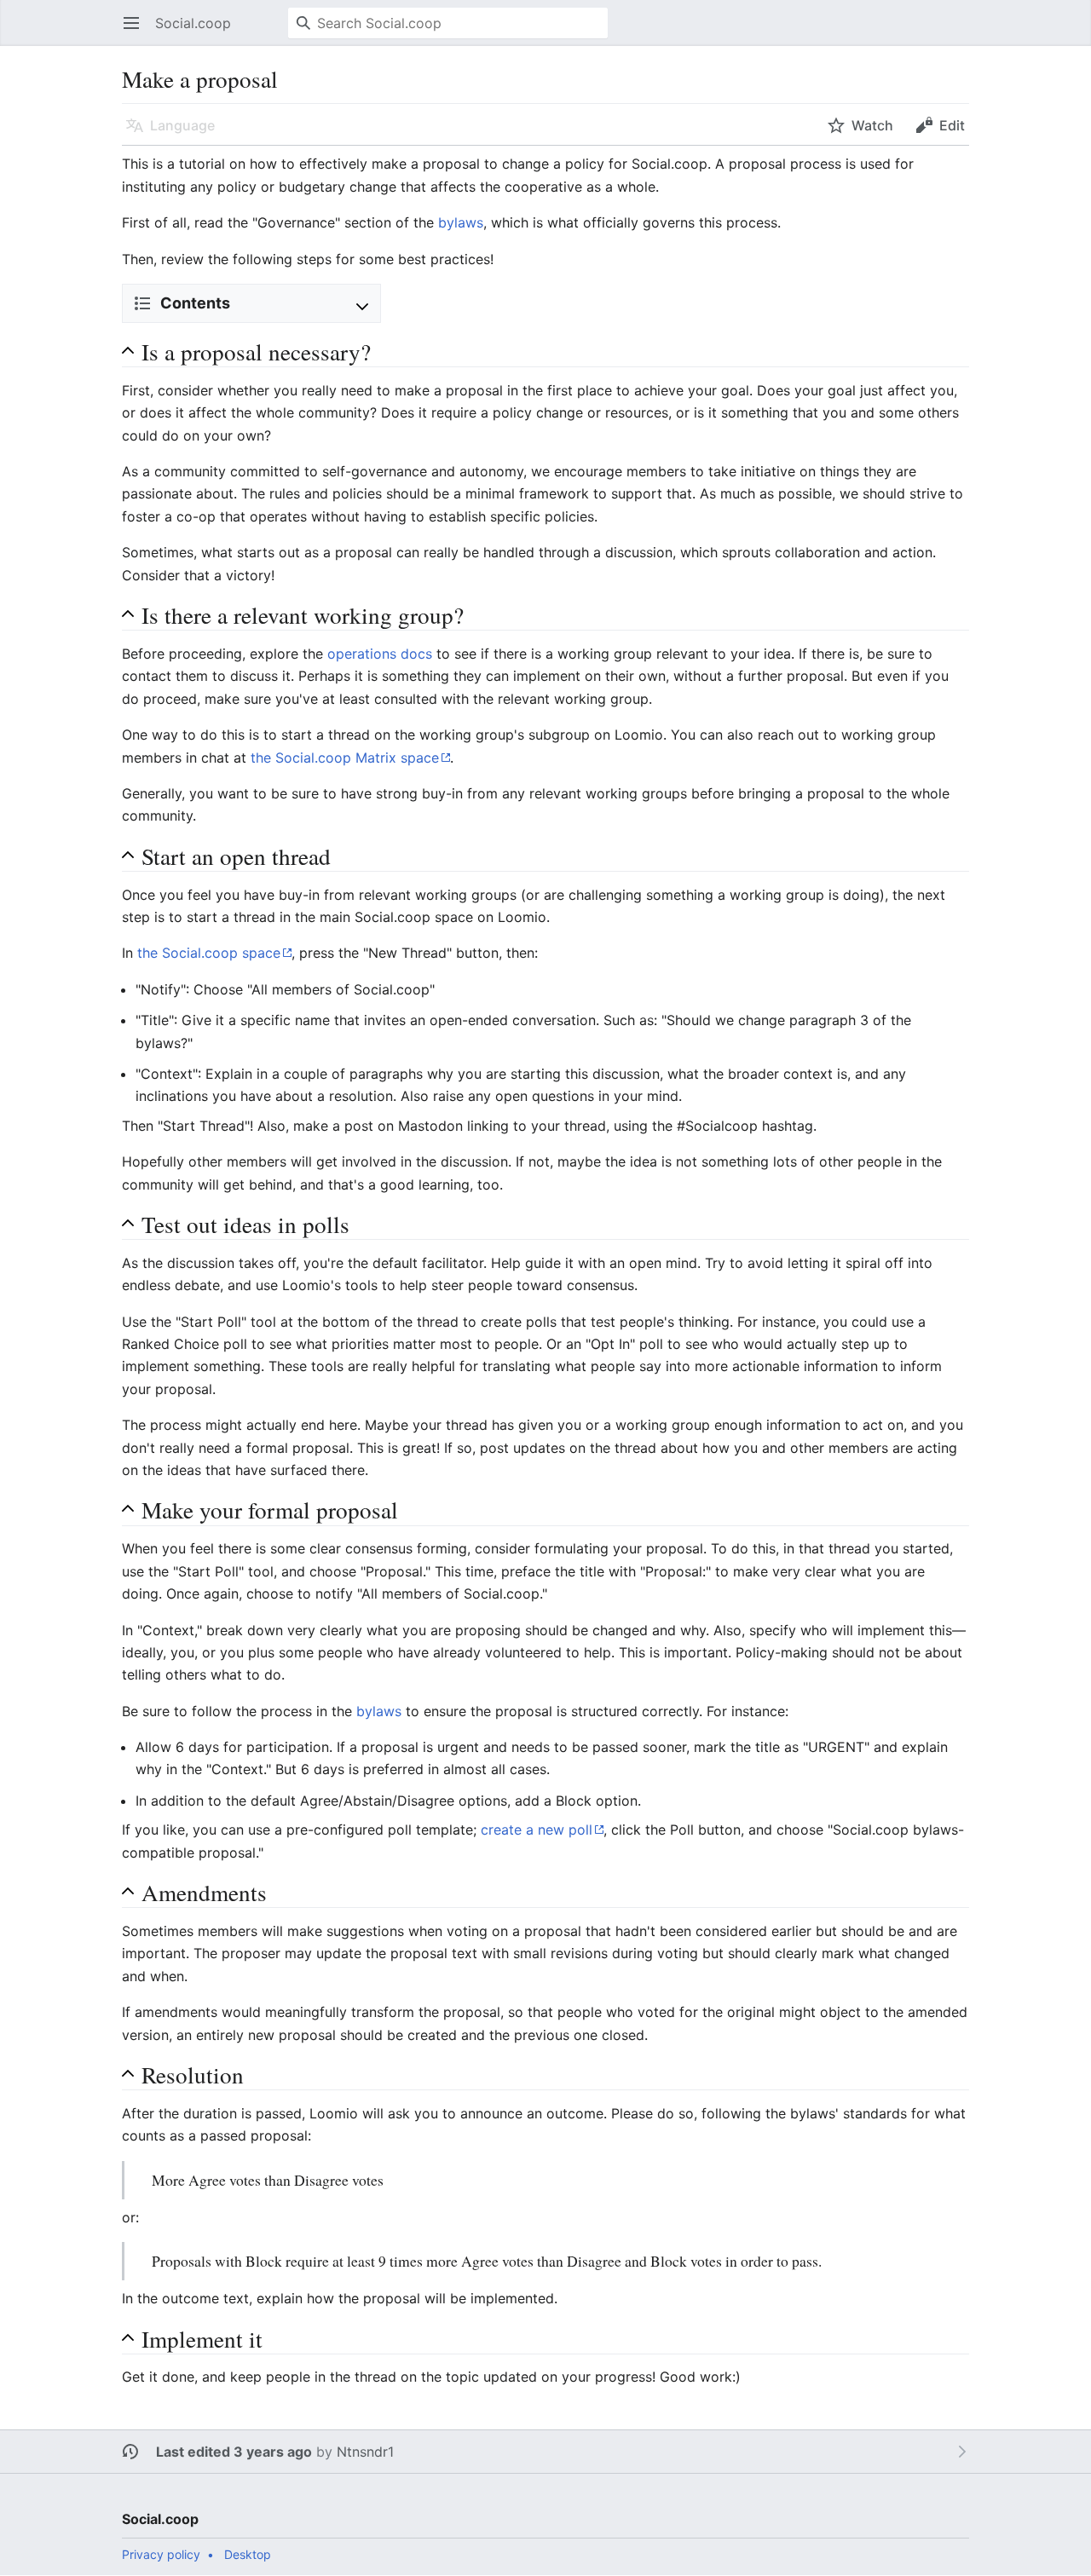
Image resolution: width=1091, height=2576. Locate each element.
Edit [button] (952, 125)
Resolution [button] (193, 2075)
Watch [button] (872, 125)
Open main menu (137, 32)
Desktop (248, 2554)
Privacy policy (161, 2554)
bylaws (461, 222)
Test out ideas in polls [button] (245, 1224)
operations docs (380, 654)
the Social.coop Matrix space (345, 758)
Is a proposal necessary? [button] (256, 352)
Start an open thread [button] (236, 856)
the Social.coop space (209, 953)
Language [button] (182, 125)
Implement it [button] (202, 2339)
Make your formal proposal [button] (270, 1510)
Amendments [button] (204, 1892)
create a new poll (537, 1830)
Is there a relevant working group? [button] (303, 615)
